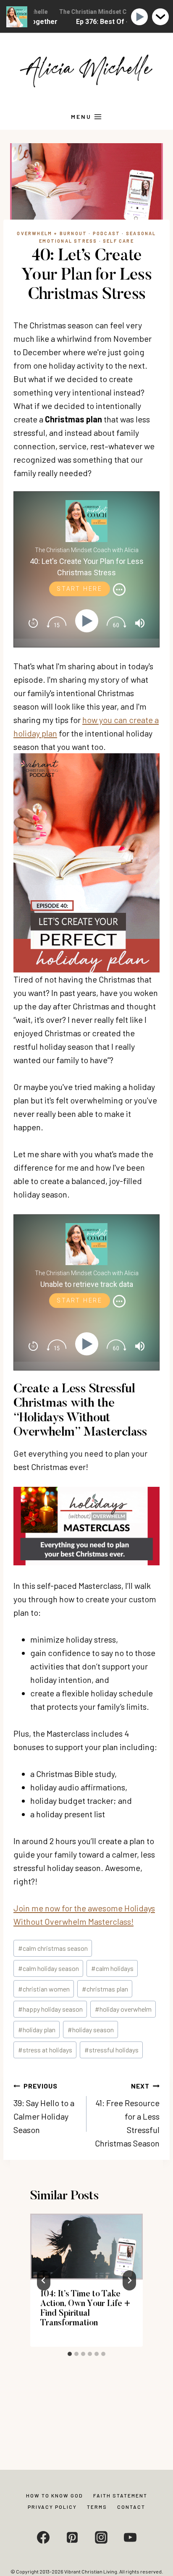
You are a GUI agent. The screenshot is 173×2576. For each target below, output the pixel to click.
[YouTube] (130, 2537)
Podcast (106, 233)
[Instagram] (101, 2537)
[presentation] (86, 2246)
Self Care (118, 241)
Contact (131, 2507)
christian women (44, 1989)
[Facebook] (43, 2537)
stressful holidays (111, 2050)
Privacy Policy (52, 2507)
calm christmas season (53, 1948)
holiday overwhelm (123, 2009)
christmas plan (105, 1989)
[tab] (70, 2354)
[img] (119, 590)
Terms (97, 2507)
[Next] (129, 2280)
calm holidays (112, 1968)
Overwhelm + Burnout (52, 233)
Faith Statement (120, 2495)
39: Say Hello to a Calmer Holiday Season (44, 2108)
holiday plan (37, 2030)
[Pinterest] (72, 2537)
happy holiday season (50, 2009)
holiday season (91, 2030)
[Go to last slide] (44, 2280)
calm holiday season (48, 1968)
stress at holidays (45, 2050)
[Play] (88, 621)
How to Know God (55, 2495)
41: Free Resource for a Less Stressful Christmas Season (127, 2115)
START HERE (80, 589)
